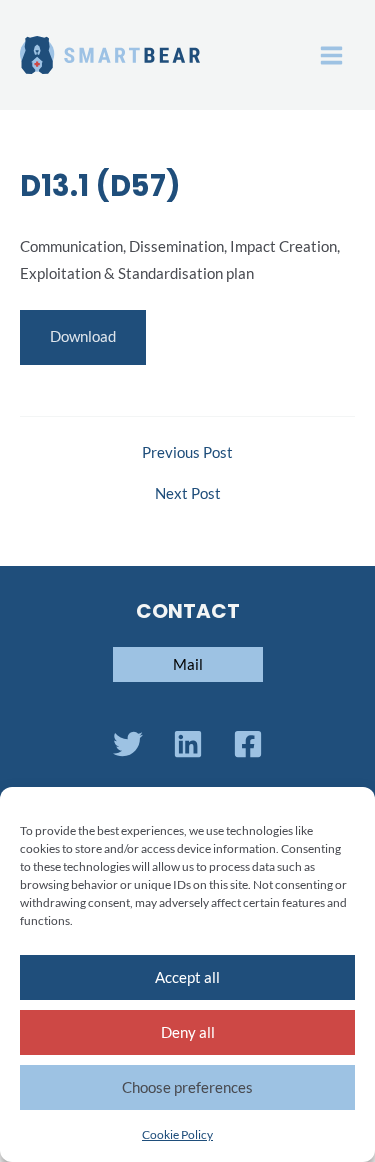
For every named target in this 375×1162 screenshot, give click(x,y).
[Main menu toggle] (331, 55)
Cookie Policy (177, 1134)
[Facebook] (248, 744)
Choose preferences (187, 1087)
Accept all (187, 977)
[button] (188, 664)
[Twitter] (128, 744)
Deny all (188, 1032)
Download (83, 336)
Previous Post (187, 453)
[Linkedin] (188, 744)
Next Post (188, 494)
